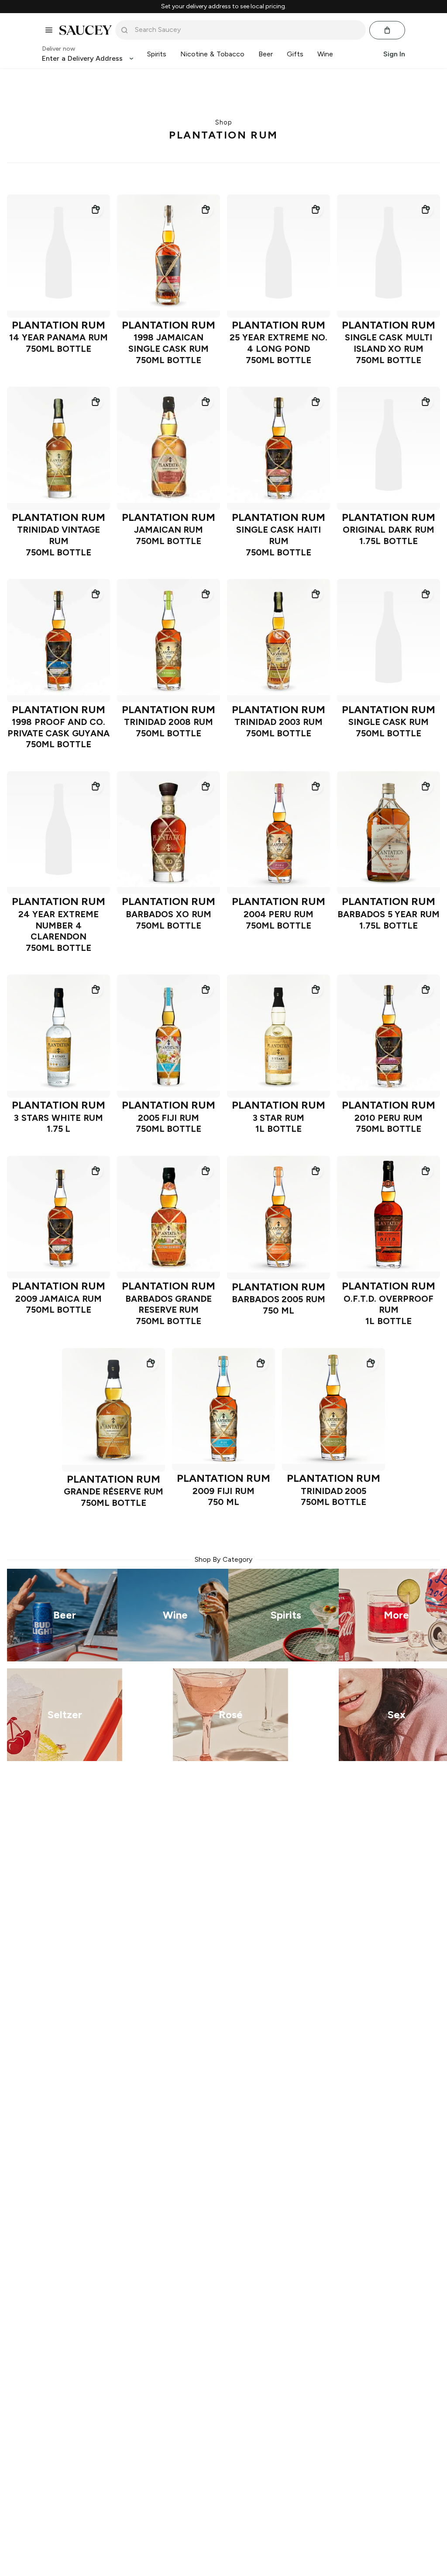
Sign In (394, 54)
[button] (95, 209)
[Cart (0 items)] (387, 30)
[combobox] (247, 30)
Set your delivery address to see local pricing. (224, 7)
